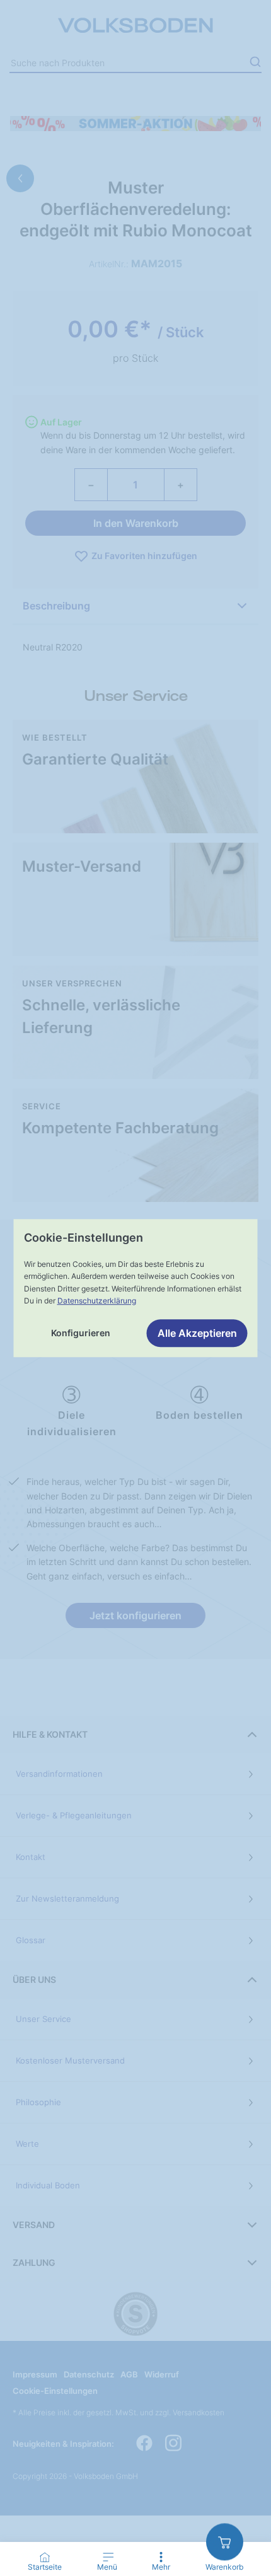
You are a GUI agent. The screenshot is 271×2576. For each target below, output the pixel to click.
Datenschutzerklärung (97, 1301)
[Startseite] (45, 2557)
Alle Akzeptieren (197, 1333)
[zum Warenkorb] (225, 2542)
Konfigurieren (81, 1333)
